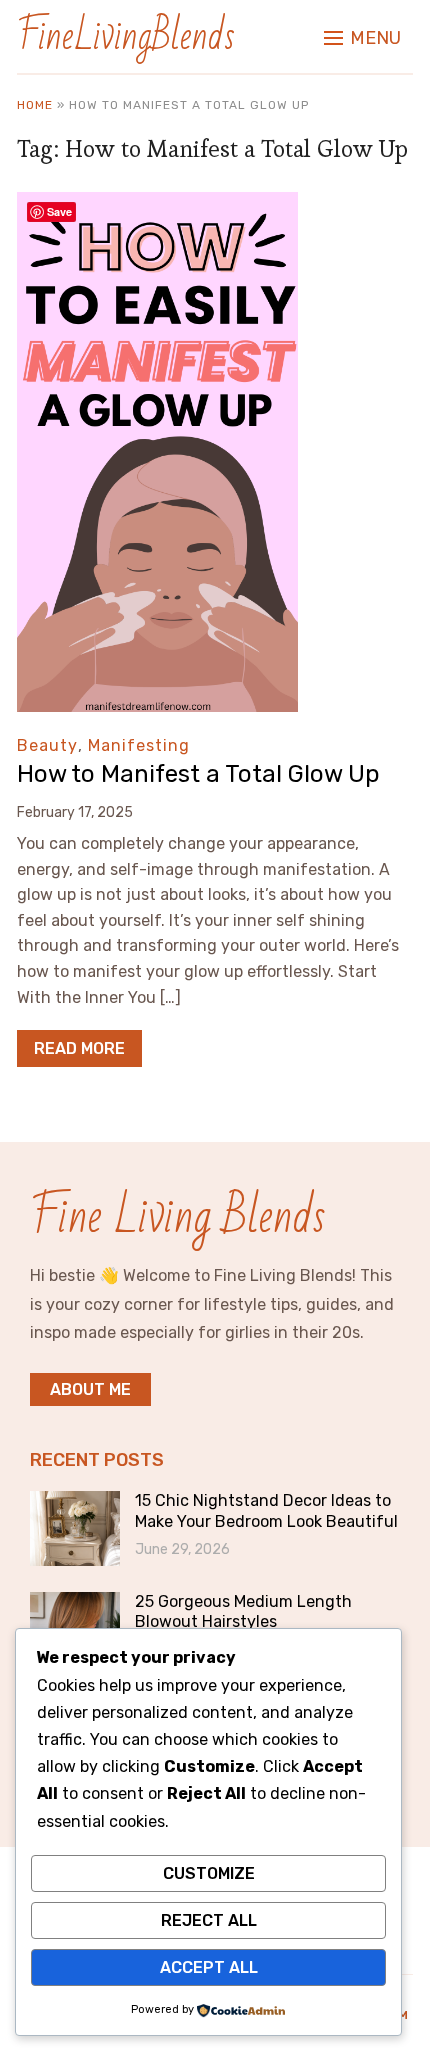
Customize (209, 1873)
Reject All (209, 1920)
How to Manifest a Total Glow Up (198, 774)
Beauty (47, 745)
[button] (362, 38)
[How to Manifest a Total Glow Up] (157, 205)
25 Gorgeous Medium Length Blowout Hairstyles (243, 1612)
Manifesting (139, 745)
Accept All (209, 1967)
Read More (79, 1048)
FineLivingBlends (126, 36)
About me (90, 1389)
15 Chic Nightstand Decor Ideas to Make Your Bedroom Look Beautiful (266, 1511)
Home (35, 105)
